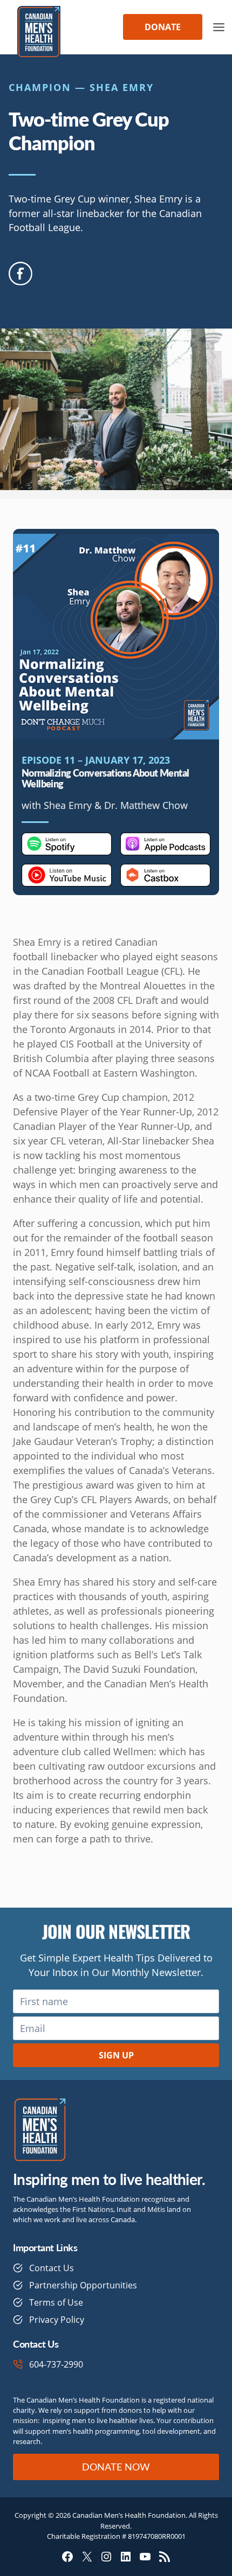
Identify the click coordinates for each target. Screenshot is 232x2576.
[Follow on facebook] (21, 274)
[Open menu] (219, 27)
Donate (163, 27)
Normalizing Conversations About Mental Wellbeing (105, 778)
